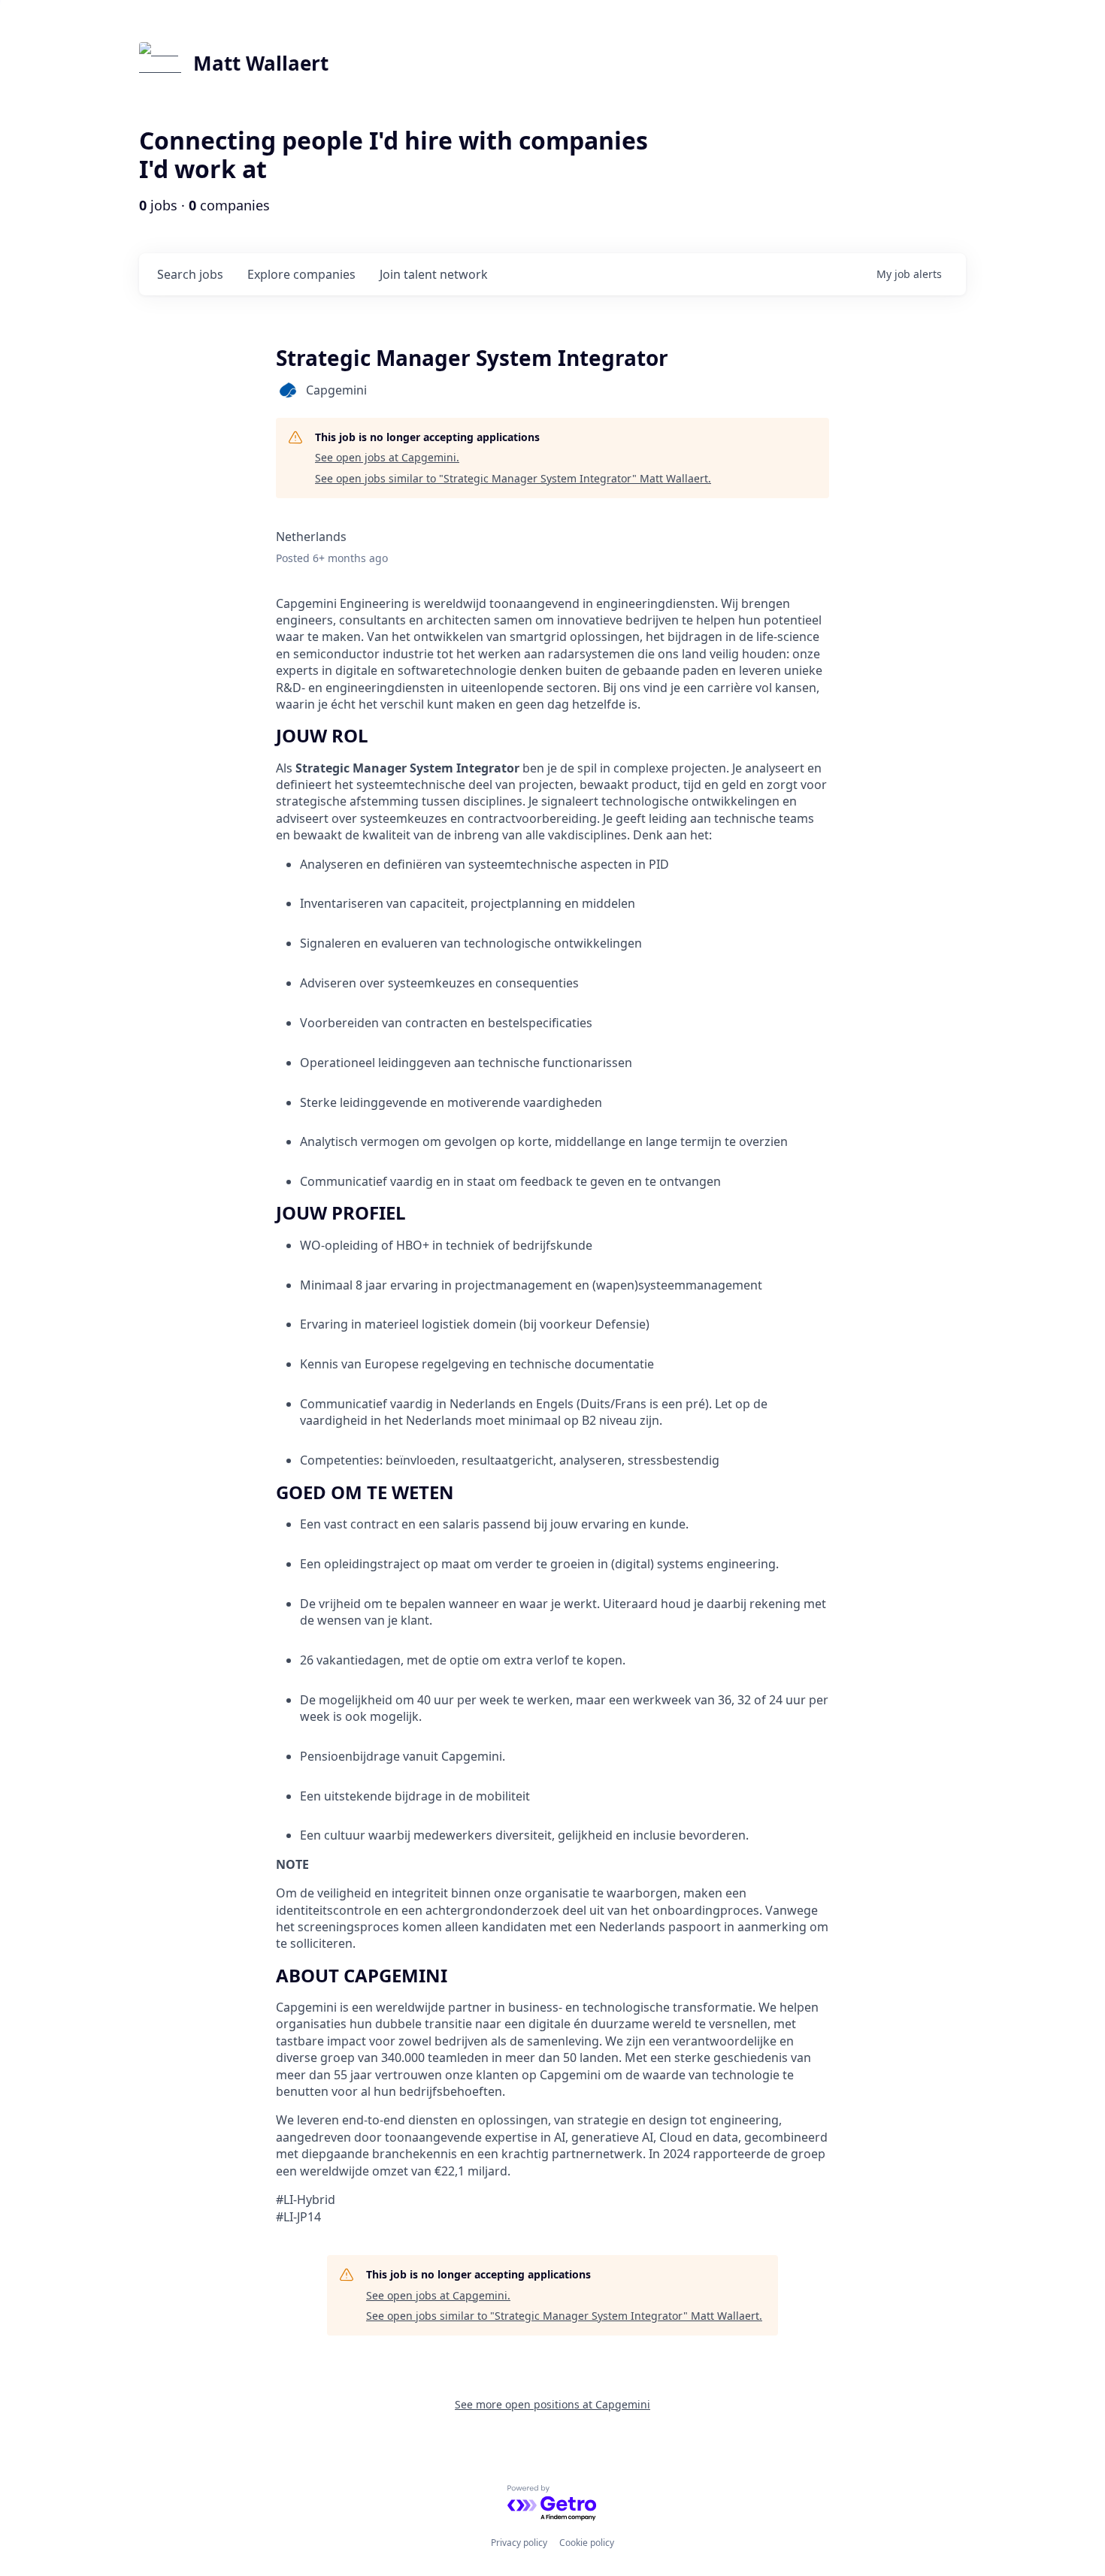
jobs (190, 274)
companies (301, 274)
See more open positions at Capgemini (552, 2404)
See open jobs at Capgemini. (387, 457)
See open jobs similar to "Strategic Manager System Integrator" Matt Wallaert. (513, 478)
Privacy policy (519, 2543)
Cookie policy (587, 2543)
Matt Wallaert (261, 63)
